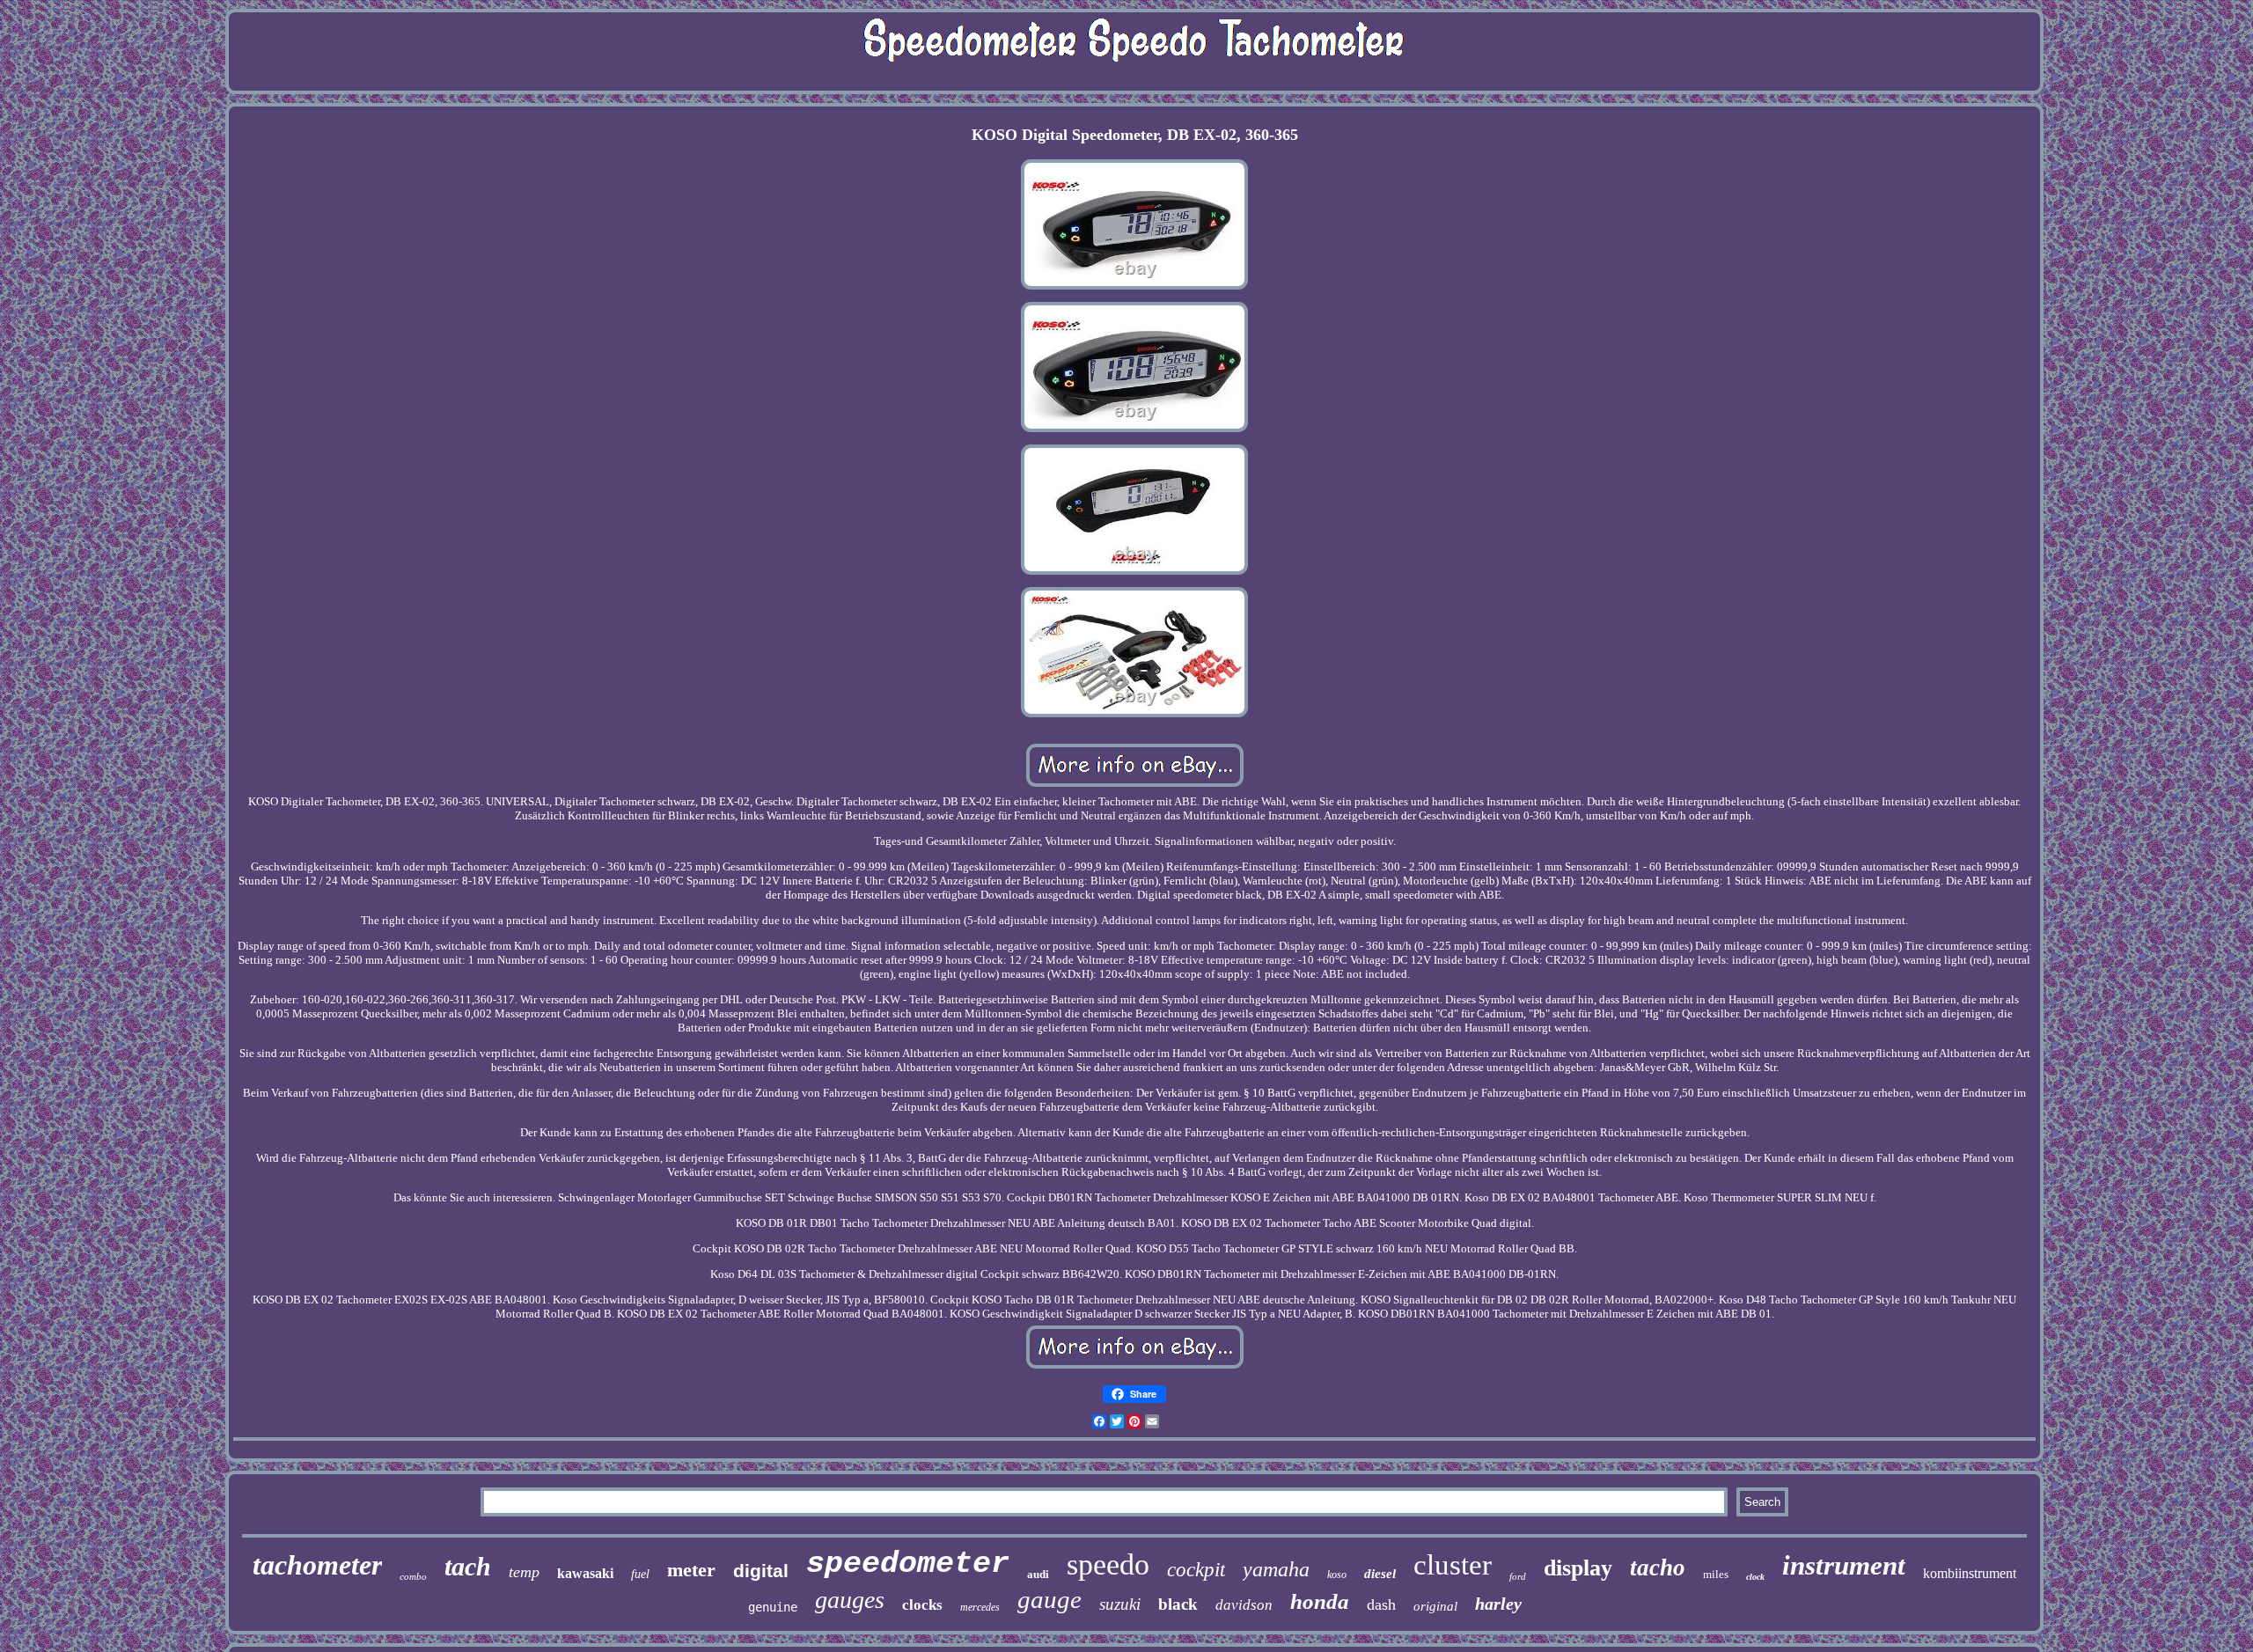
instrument (1844, 1565)
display (1578, 1568)
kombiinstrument (1970, 1573)
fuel (640, 1574)
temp (524, 1572)
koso (1337, 1575)
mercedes (980, 1607)
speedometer (908, 1564)
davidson (1244, 1605)
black (1178, 1604)
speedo (1108, 1564)
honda (1320, 1601)
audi (1038, 1574)
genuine (773, 1607)
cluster (1453, 1565)
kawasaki (585, 1573)
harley (1498, 1604)
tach (468, 1566)
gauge (1049, 1599)
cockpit (1196, 1570)
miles (1716, 1574)
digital (761, 1571)
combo (413, 1576)
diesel (1380, 1574)
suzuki (1120, 1604)
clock (1755, 1577)
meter (691, 1570)
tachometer (317, 1565)
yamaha (1276, 1569)
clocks (922, 1605)
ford (1518, 1576)
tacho (1658, 1568)
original (1435, 1606)
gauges (850, 1600)
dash (1381, 1604)
